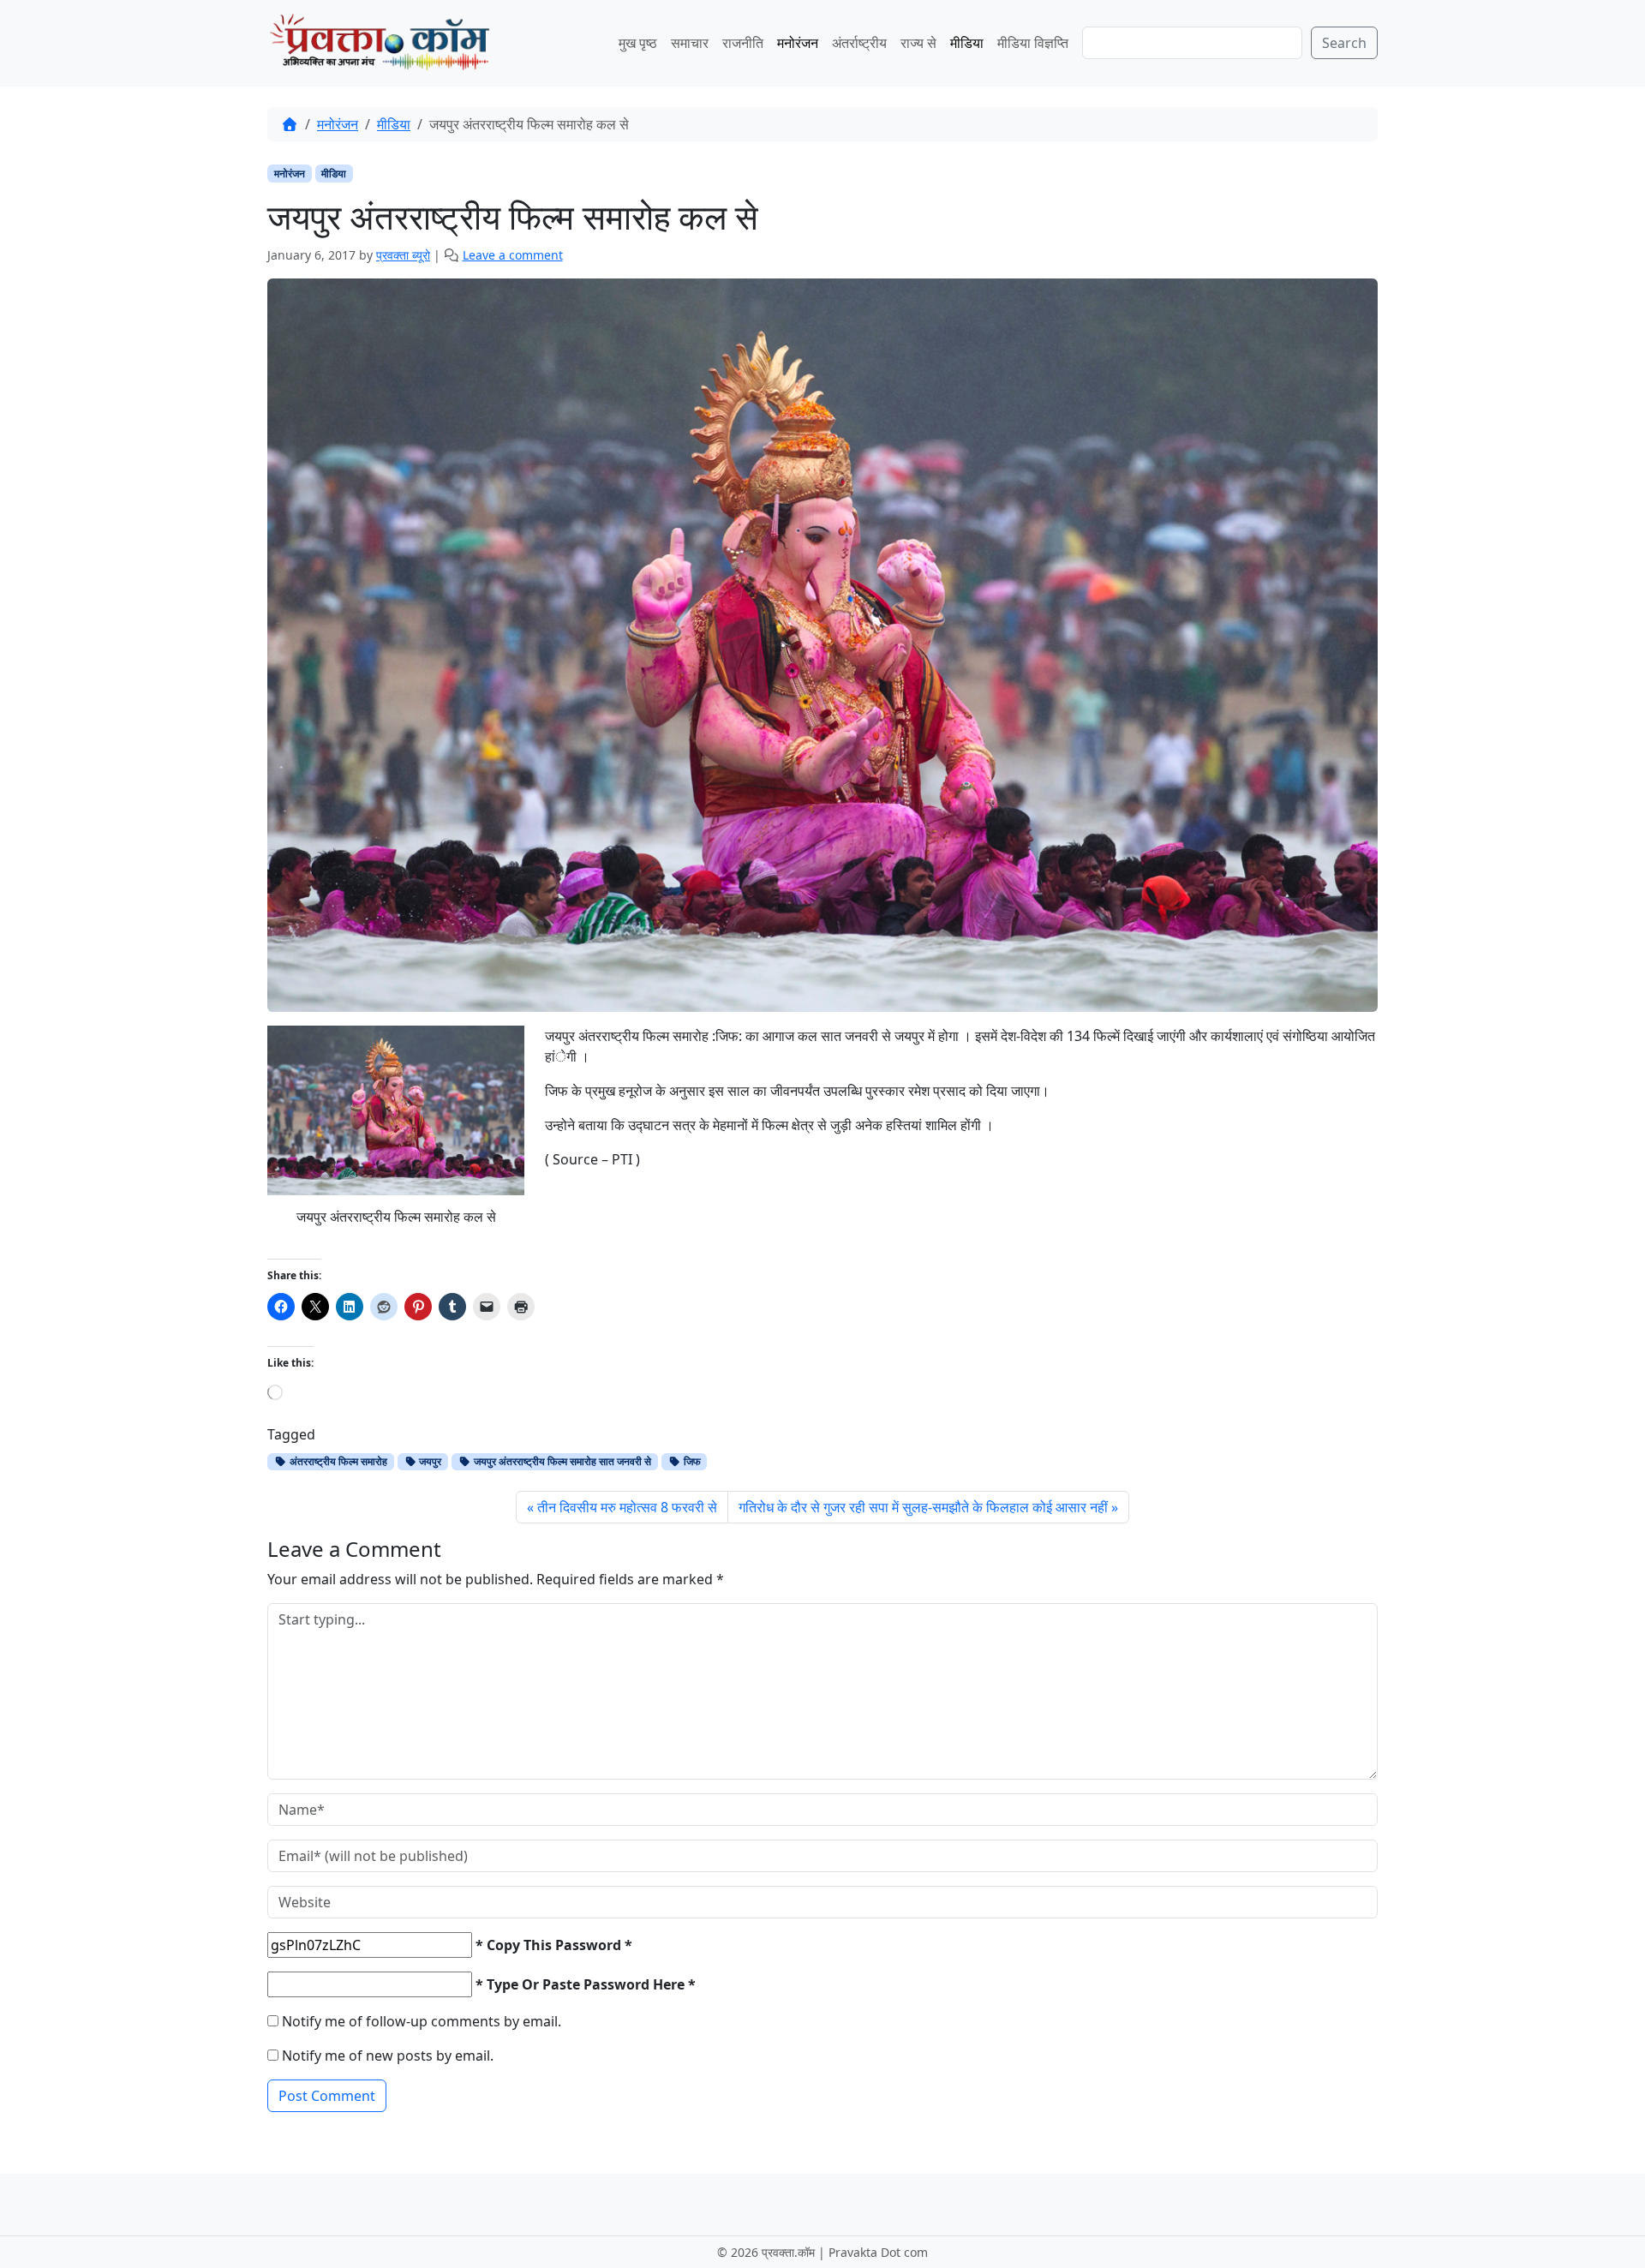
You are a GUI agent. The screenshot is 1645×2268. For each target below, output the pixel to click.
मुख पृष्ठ (638, 43)
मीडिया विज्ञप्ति (1033, 43)
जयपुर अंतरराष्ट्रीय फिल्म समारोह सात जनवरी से (561, 1461)
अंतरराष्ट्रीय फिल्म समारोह (337, 1461)
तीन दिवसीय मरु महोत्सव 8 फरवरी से (627, 1507)
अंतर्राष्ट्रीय (859, 43)
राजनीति (743, 43)
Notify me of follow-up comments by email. (422, 2021)
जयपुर (429, 1461)
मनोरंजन (798, 43)
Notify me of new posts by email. (388, 2056)
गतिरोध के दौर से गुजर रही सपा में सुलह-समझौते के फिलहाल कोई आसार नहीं (923, 1507)
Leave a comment (513, 255)
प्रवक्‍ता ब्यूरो (403, 255)
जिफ (691, 1461)
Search (1344, 43)
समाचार (690, 43)
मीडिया (967, 43)
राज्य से (918, 43)
